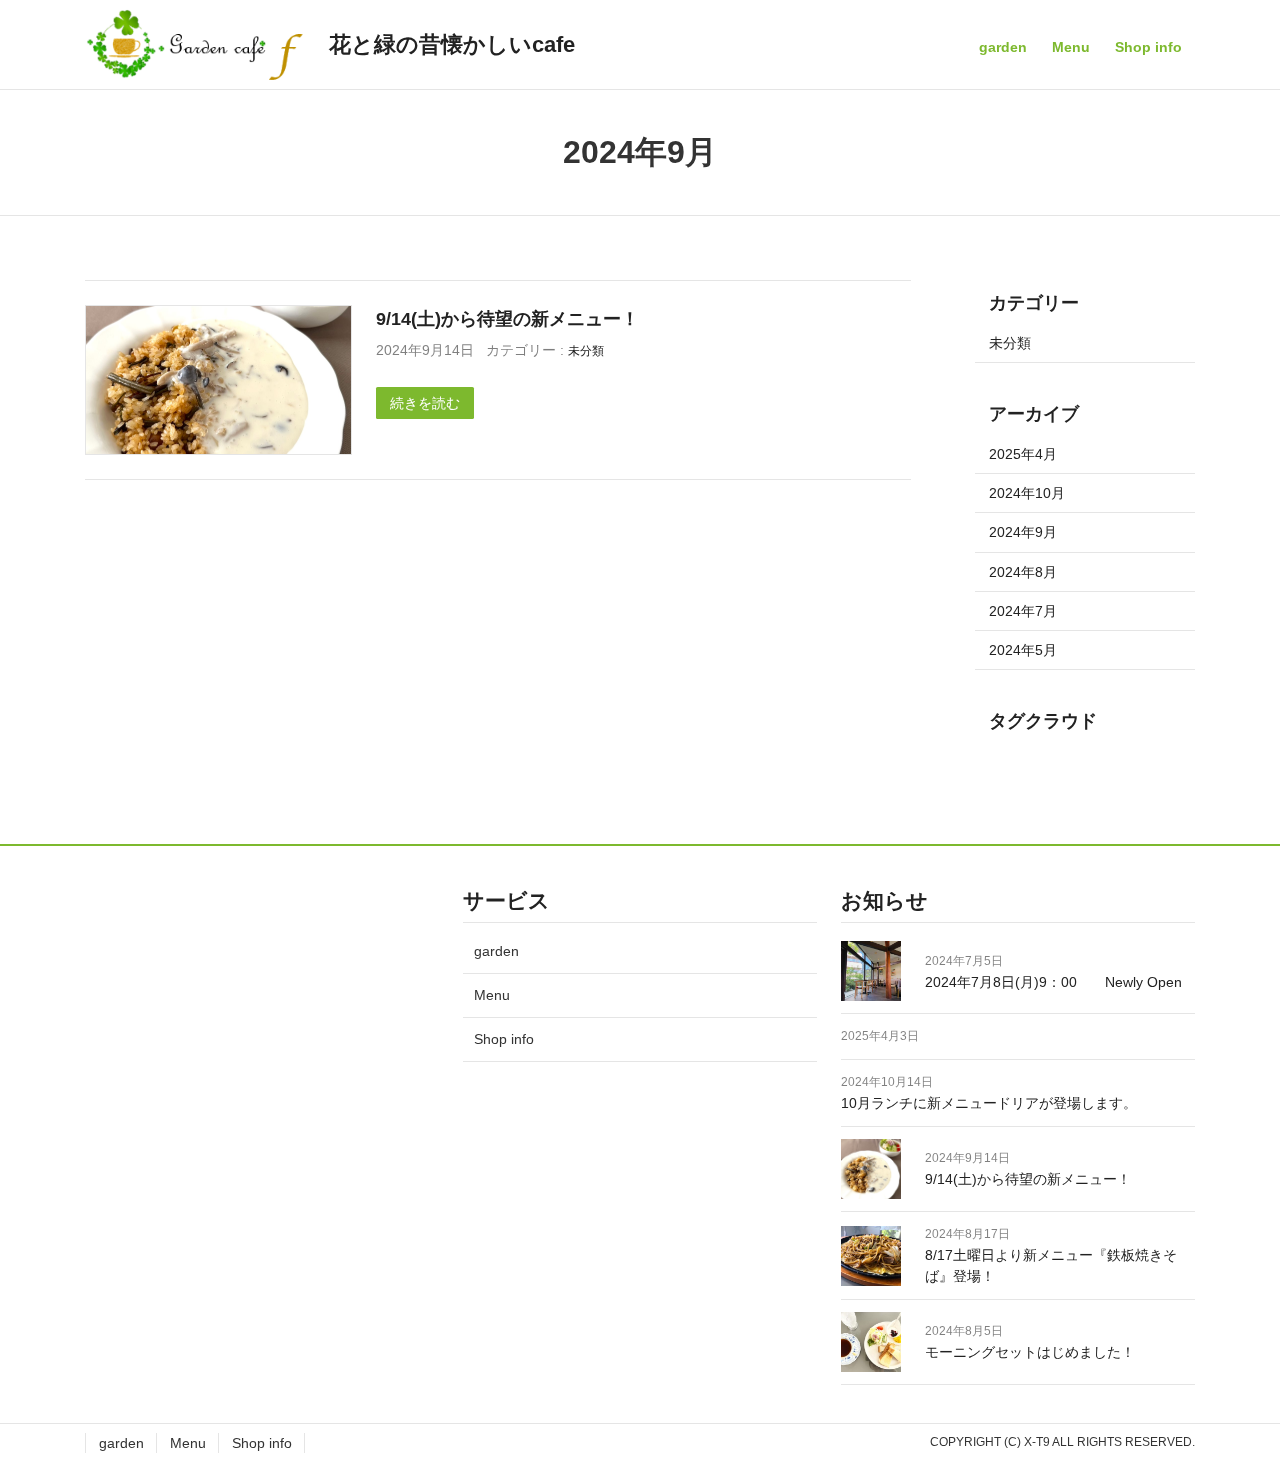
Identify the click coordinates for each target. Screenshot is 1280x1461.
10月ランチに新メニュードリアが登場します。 (989, 1103)
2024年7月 (1023, 611)
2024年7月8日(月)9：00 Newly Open (1053, 981)
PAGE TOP (1234, 1400)
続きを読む (425, 403)
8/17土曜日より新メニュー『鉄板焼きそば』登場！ (1051, 1265)
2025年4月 (1023, 454)
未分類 (586, 351)
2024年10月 (1027, 493)
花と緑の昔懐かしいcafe (452, 44)
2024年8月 (1023, 572)
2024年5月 (1023, 650)
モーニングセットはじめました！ (1030, 1352)
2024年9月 (1023, 532)
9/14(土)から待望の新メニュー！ (507, 318)
